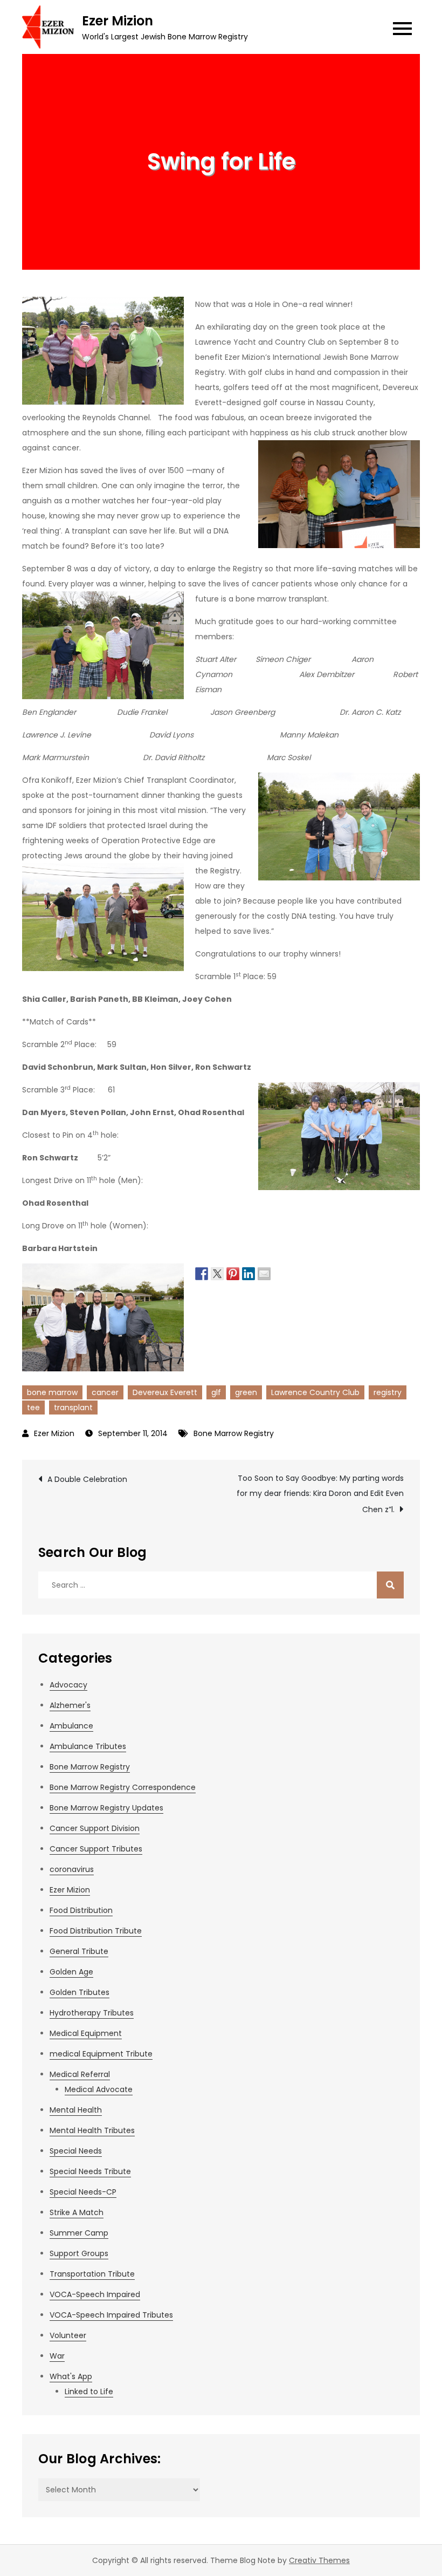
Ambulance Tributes (88, 1746)
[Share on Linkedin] (248, 1273)
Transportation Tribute (92, 2274)
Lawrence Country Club (315, 1392)
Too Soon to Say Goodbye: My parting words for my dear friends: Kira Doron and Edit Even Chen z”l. (320, 1494)
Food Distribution (81, 1910)
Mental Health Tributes (92, 2130)
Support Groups (79, 2253)
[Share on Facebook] (202, 1273)
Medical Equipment (86, 2033)
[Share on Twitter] (217, 1273)
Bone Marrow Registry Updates (106, 1808)
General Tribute (79, 1951)
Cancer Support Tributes (96, 1849)
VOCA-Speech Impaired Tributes (111, 2315)
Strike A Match (77, 2212)
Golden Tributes (80, 1992)
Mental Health (76, 2110)
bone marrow (52, 1392)
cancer (105, 1392)
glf (216, 1392)
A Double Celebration (87, 1479)
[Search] (390, 1585)
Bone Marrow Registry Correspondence (123, 1787)
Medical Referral (80, 2074)
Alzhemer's (70, 1705)
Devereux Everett (165, 1392)
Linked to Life (89, 2391)
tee (33, 1407)
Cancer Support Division (95, 1828)
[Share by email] (264, 1273)
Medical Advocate (99, 2089)
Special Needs (76, 2151)
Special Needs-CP (83, 2192)
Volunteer (68, 2335)
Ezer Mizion (118, 21)
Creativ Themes (319, 2560)
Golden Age (71, 1972)
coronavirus (72, 1869)
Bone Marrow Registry (234, 1433)
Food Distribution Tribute (96, 1931)
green (246, 1392)
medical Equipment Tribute (101, 2054)
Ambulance (71, 1726)
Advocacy (68, 1685)
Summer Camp (79, 2233)
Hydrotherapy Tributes (92, 2013)
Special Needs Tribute (90, 2171)
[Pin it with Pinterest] (233, 1273)
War (57, 2356)
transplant (73, 1407)
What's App (71, 2376)
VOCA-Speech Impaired (95, 2294)
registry (388, 1392)
